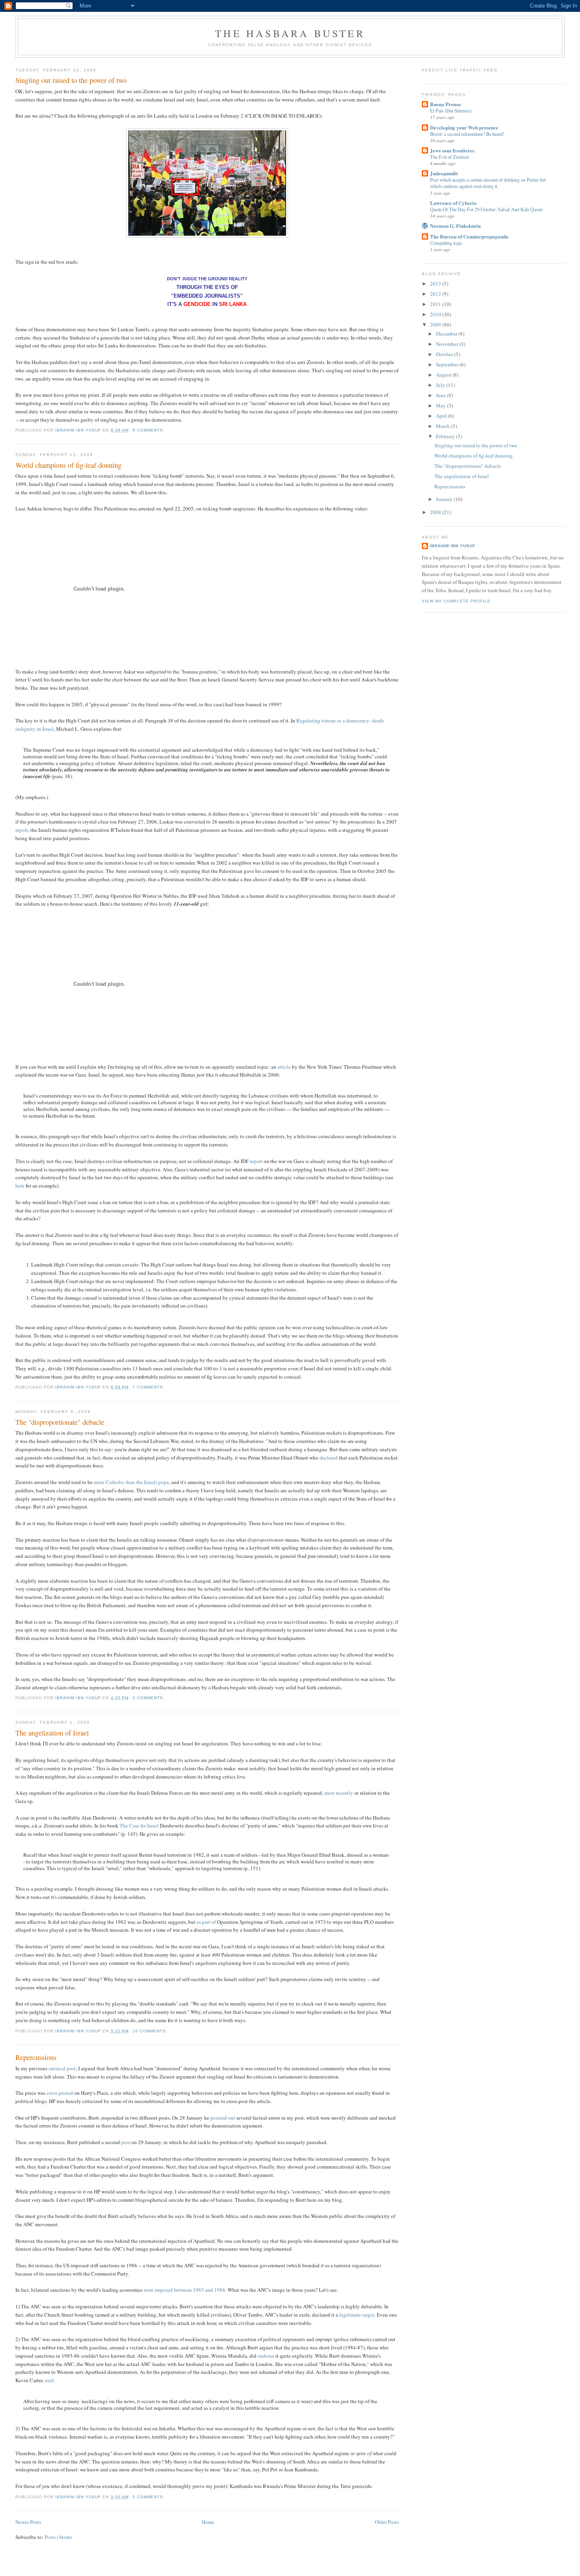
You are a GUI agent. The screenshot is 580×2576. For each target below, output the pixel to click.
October (445, 354)
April (442, 416)
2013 (436, 283)
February (446, 436)
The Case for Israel (139, 1826)
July (441, 385)
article (284, 1067)
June (442, 395)
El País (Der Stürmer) (451, 111)
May (442, 405)
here (20, 1186)
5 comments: (149, 2497)
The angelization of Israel (52, 1733)
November (448, 344)
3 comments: (149, 1698)
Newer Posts (28, 2522)
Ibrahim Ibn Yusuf (453, 546)
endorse (266, 2356)
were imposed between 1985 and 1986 (184, 2290)
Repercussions (36, 2057)
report (22, 830)
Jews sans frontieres (452, 150)
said (49, 2380)
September (448, 364)
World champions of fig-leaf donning (68, 465)
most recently (339, 1793)
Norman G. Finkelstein (455, 226)
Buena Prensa (445, 104)
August (444, 375)
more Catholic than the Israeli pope (131, 1482)
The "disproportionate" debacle (60, 1422)
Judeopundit (444, 173)
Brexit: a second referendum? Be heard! (467, 134)
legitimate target (357, 2315)
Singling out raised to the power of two (71, 80)
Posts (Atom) (58, 2537)
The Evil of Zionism (450, 157)
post (126, 2142)
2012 (436, 294)
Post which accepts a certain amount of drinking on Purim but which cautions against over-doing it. (488, 183)
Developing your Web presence (464, 127)
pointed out (223, 2118)
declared (329, 1458)
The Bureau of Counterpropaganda (469, 236)
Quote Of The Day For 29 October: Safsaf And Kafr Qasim (486, 209)
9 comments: (149, 430)
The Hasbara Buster (290, 33)
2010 (436, 314)
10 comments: (151, 2031)
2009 (436, 325)
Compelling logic (446, 243)
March (443, 426)
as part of (206, 1922)
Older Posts (387, 2522)
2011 (436, 304)
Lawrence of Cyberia (453, 203)
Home (208, 2522)
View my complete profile (456, 601)
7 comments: (149, 1387)
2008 (436, 512)
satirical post (62, 2068)
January (445, 499)
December (447, 334)
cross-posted (60, 2093)
